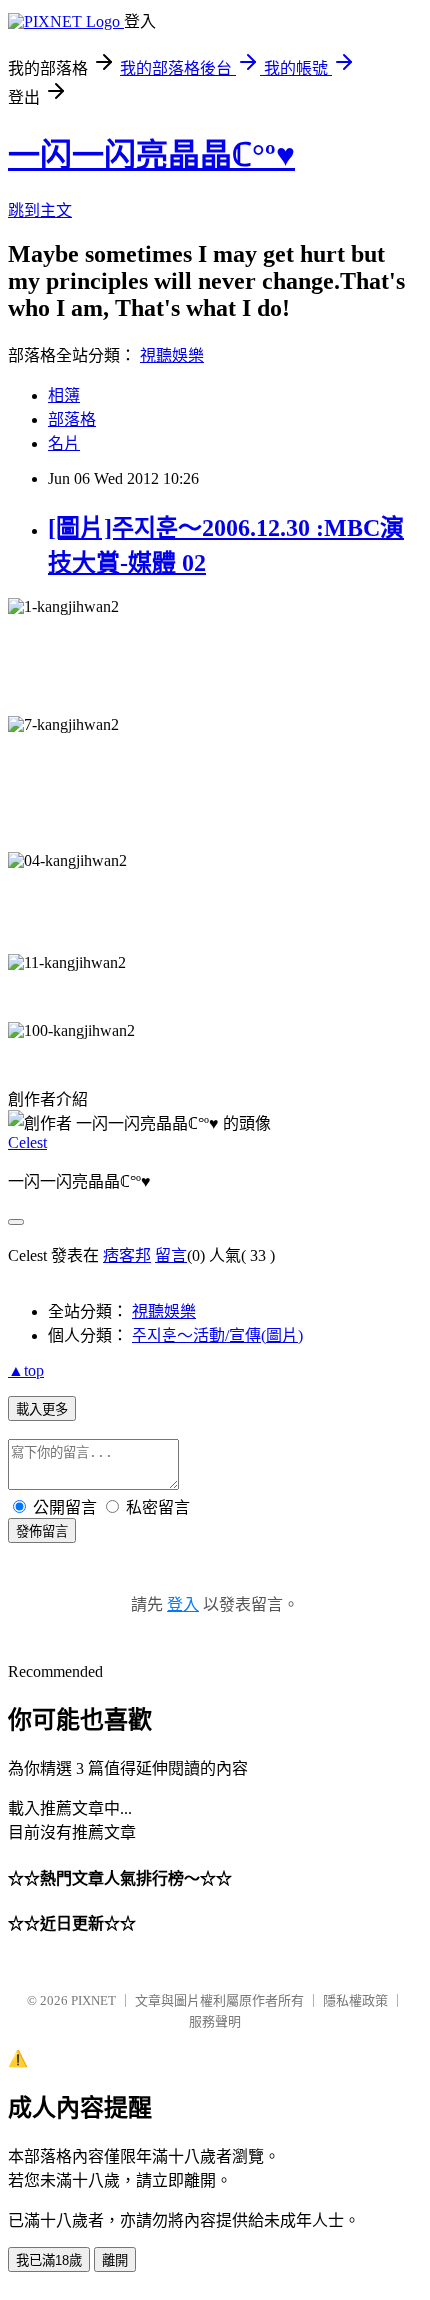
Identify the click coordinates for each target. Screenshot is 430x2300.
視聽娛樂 (172, 355)
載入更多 (42, 1409)
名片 (64, 443)
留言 (171, 1255)
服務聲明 (215, 2021)
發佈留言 (42, 1531)
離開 (115, 2260)
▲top (26, 1370)
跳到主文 (40, 210)
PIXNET (93, 2000)
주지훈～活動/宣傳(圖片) (217, 1335)
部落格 (72, 419)
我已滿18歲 (49, 2260)
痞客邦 (127, 1255)
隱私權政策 (355, 2000)
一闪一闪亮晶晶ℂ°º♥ (151, 155)
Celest (27, 1142)
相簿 (64, 395)
